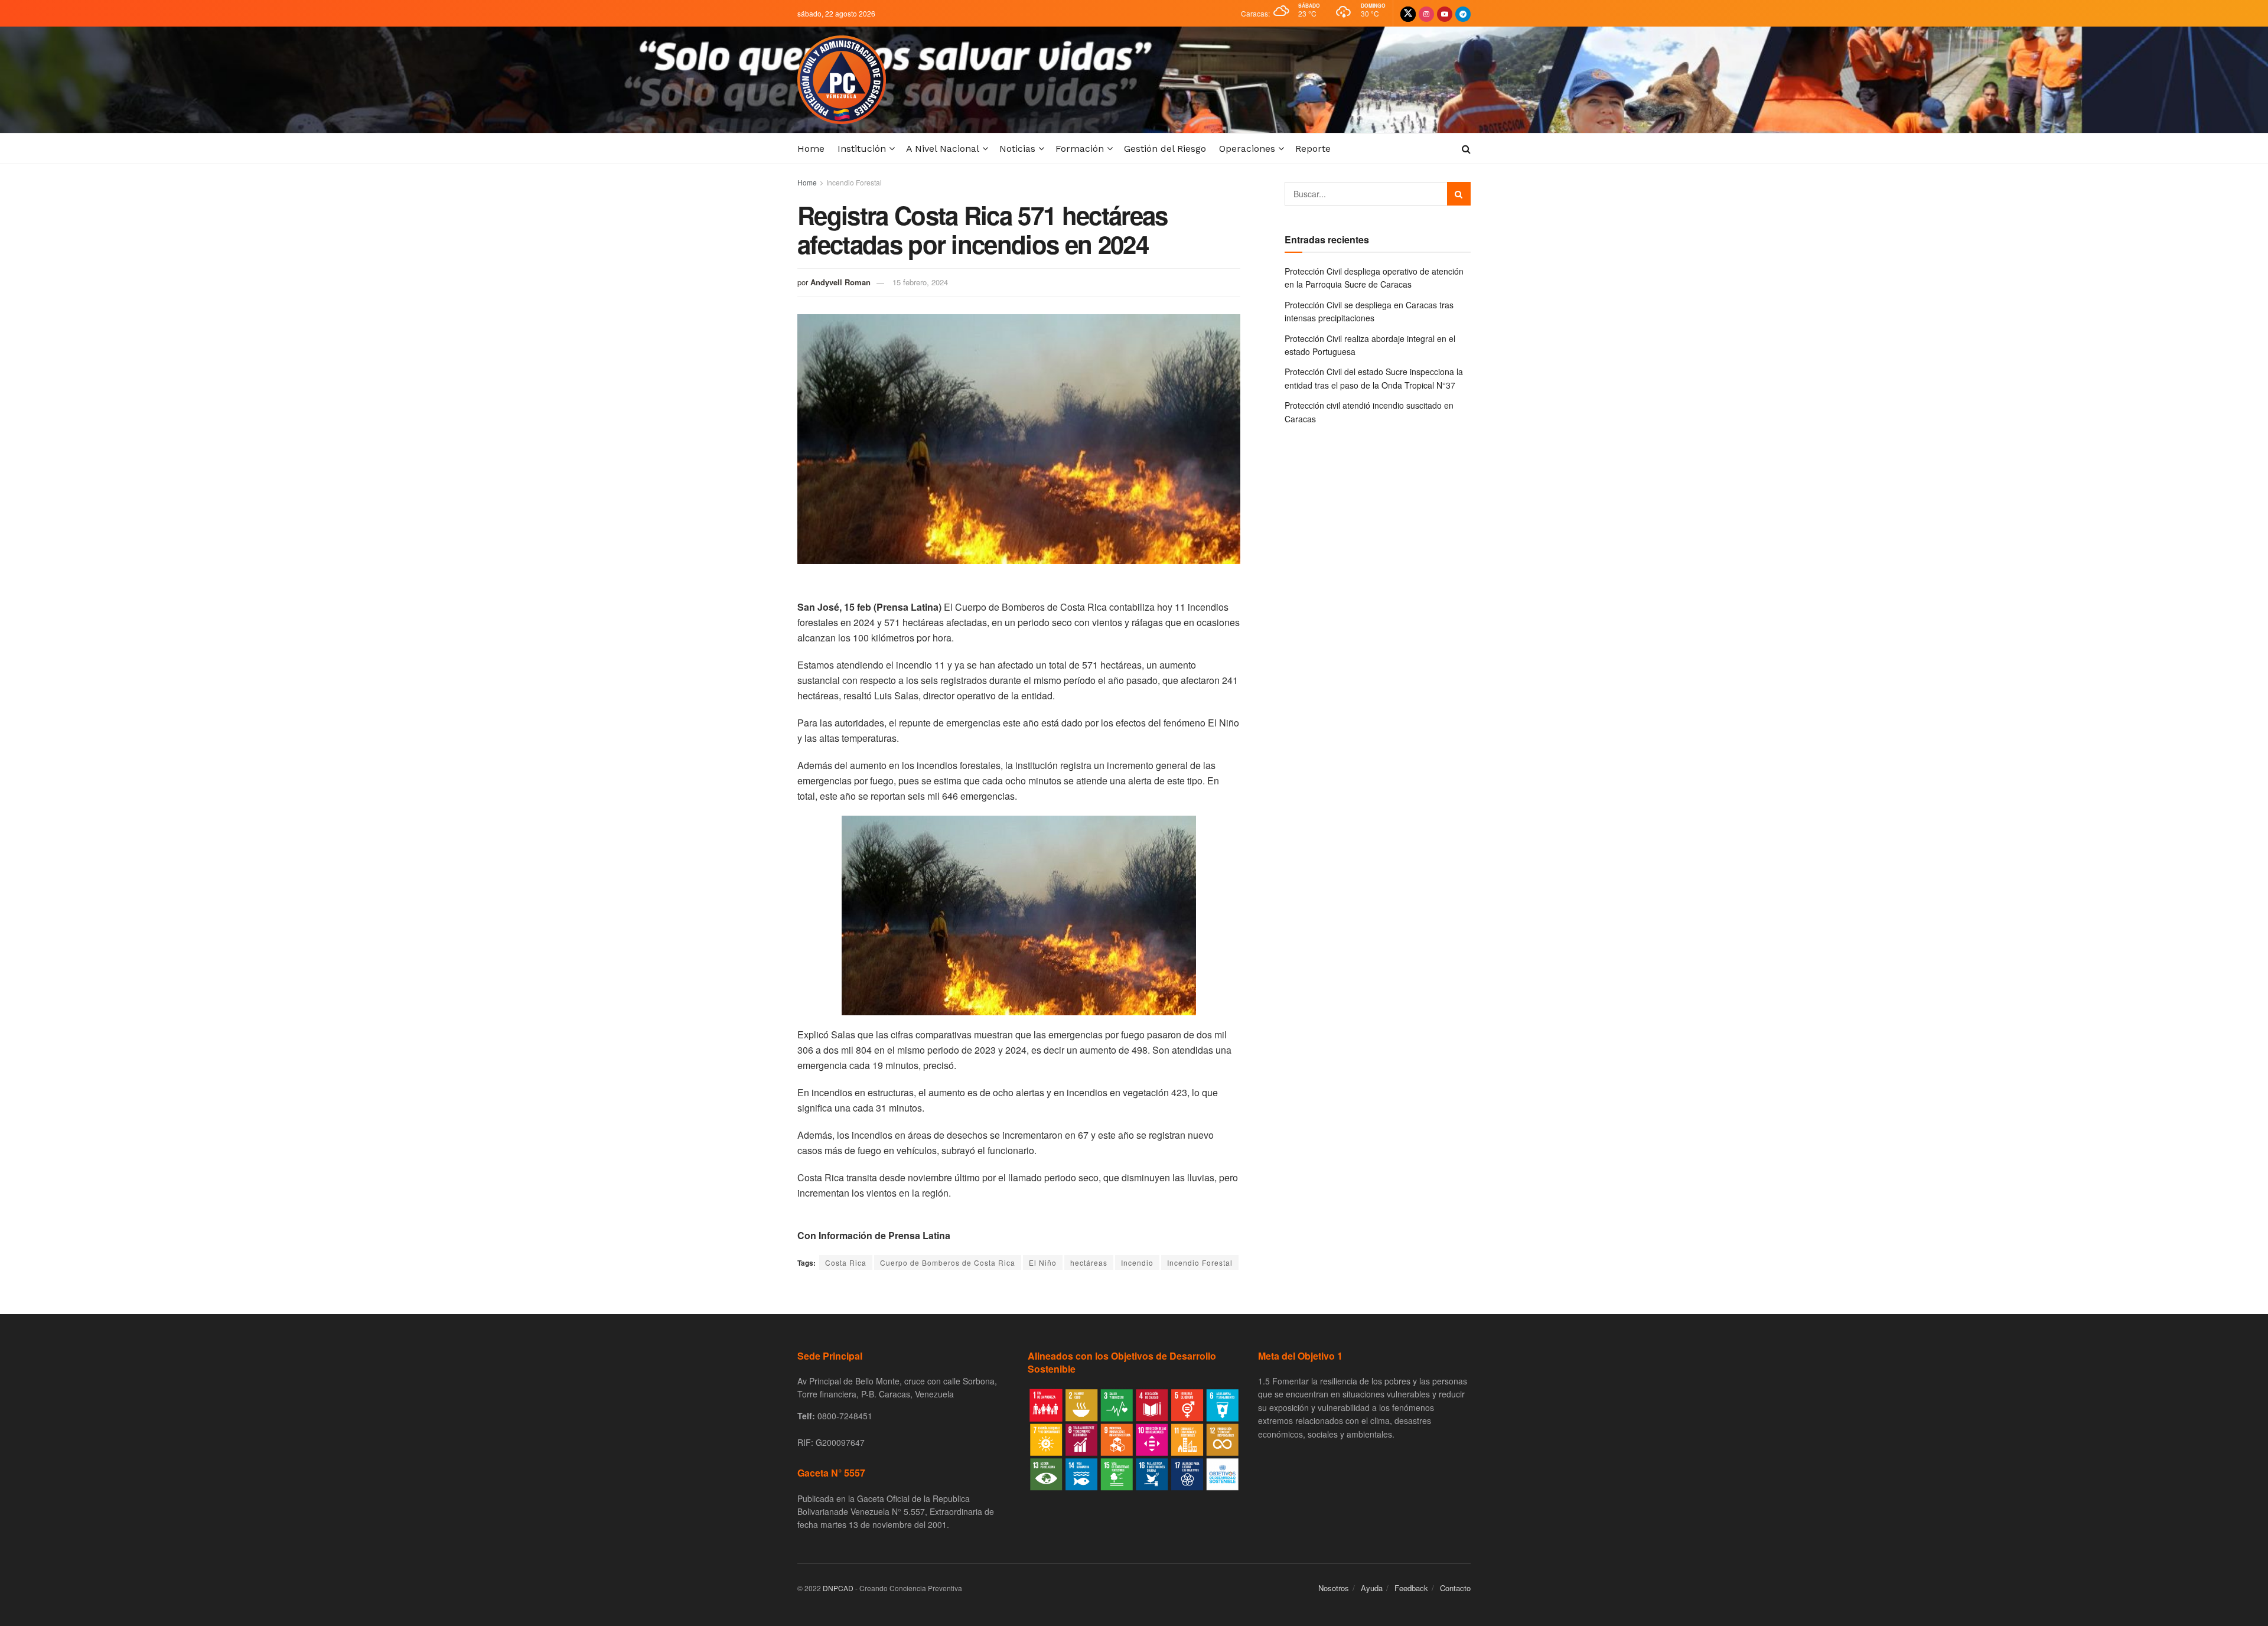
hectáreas (1089, 1262)
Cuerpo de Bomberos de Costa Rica (948, 1262)
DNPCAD (838, 1588)
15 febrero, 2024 (920, 282)
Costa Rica (846, 1262)
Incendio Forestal (854, 182)
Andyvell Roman (840, 282)
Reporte (1313, 149)
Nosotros (1334, 1588)
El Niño (1043, 1262)
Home (811, 149)
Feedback (1411, 1588)
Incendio (1137, 1262)
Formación (1080, 149)
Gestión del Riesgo (1165, 149)
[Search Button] (1459, 194)
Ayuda (1372, 1588)
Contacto (1455, 1588)
